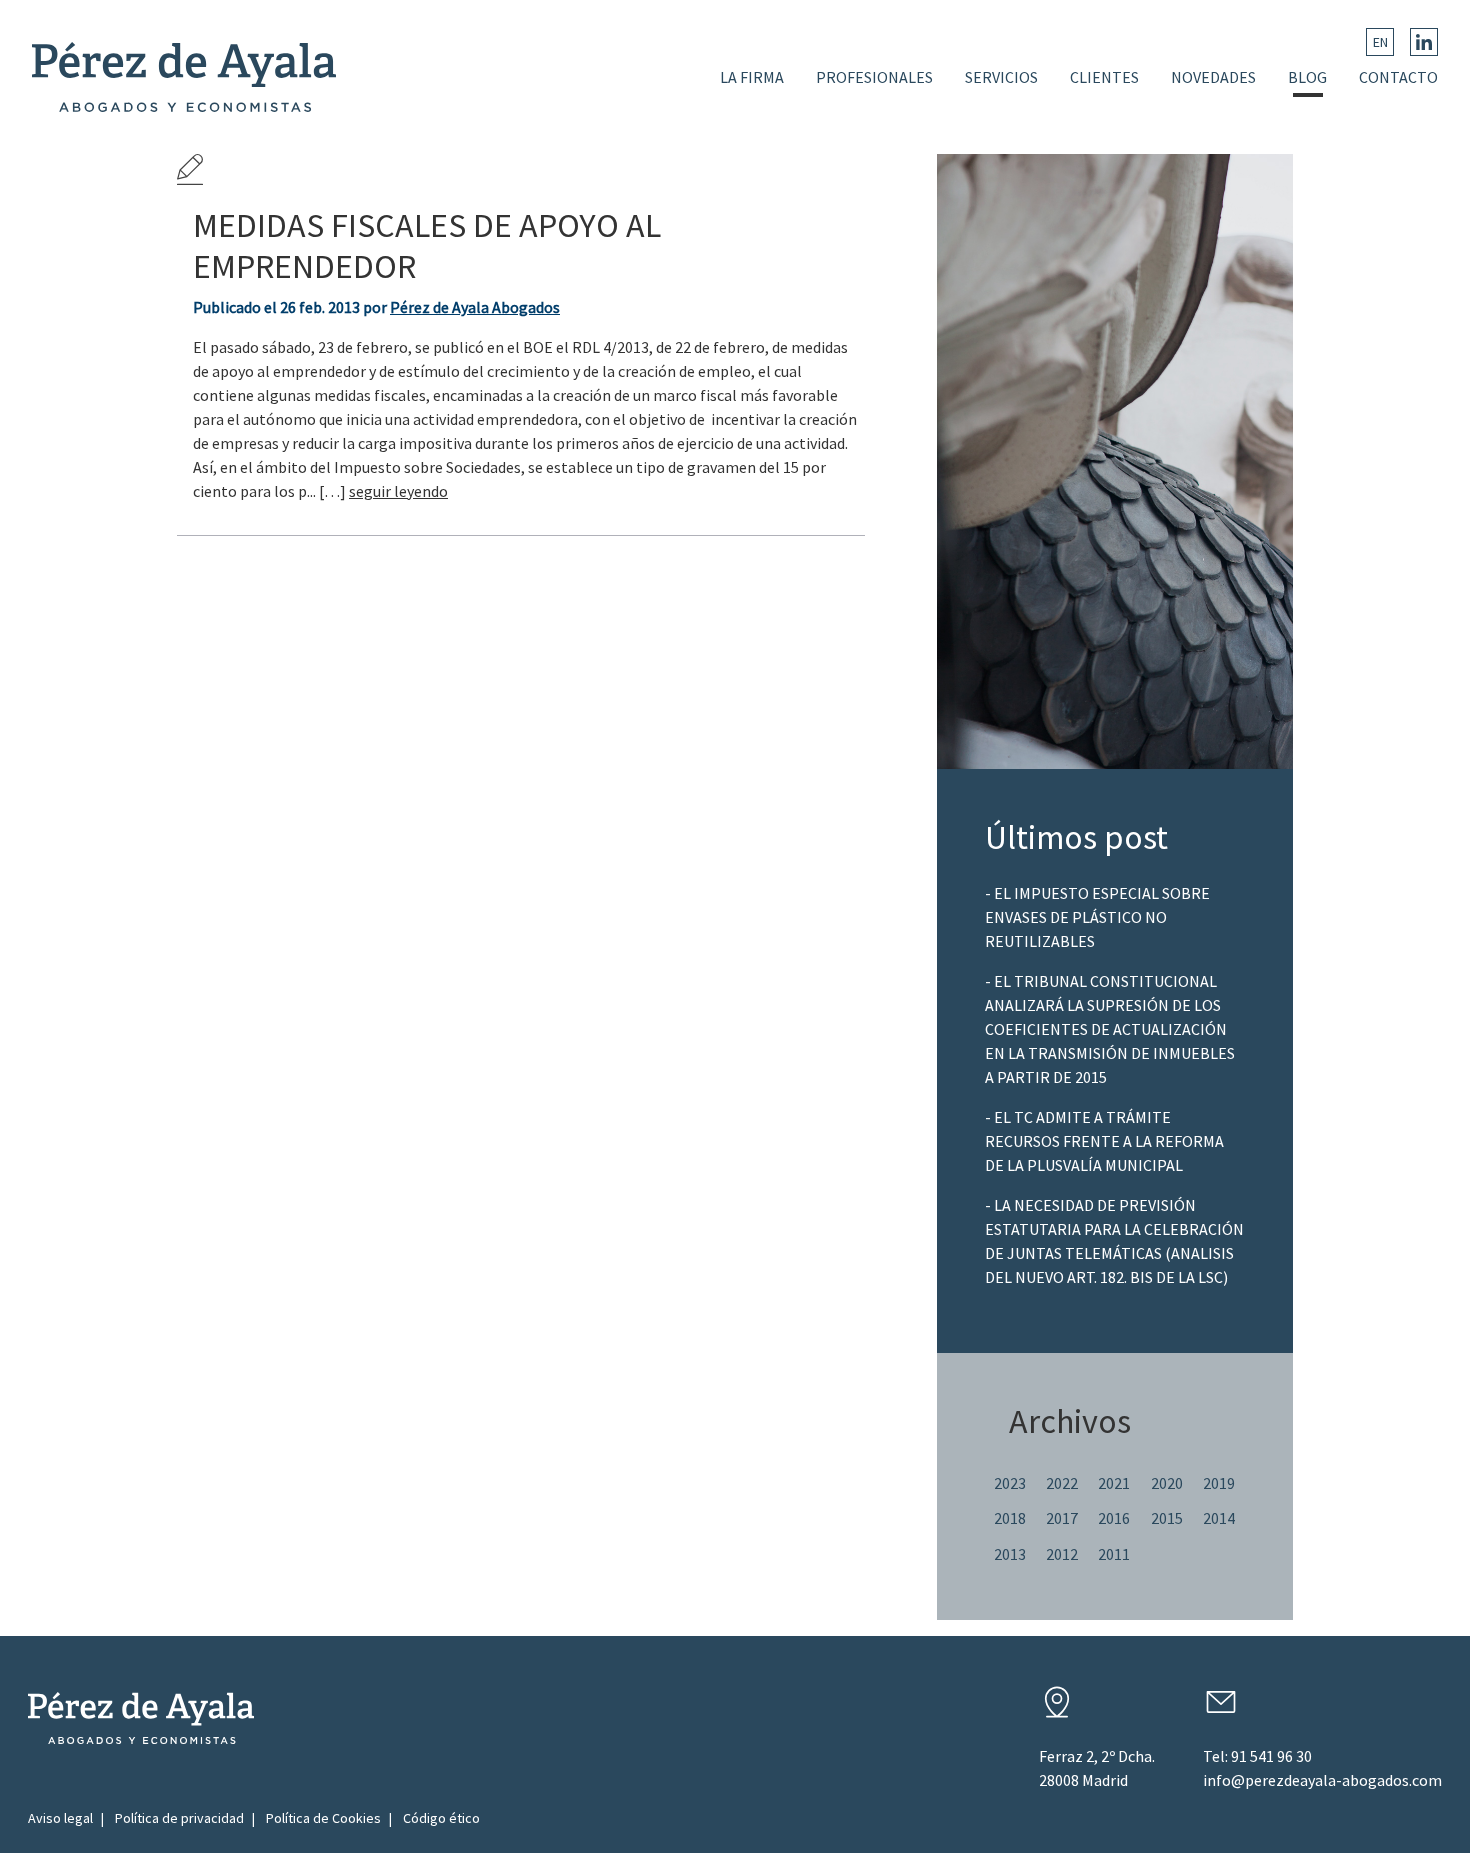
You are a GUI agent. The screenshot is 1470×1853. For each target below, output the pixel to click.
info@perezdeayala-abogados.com (1322, 1780)
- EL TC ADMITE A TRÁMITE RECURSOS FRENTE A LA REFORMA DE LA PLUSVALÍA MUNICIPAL (1104, 1141)
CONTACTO (1398, 77)
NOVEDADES (1213, 77)
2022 (1062, 1483)
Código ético (441, 1818)
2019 (1219, 1483)
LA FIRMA (752, 77)
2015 (1167, 1518)
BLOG (1307, 77)
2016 (1114, 1518)
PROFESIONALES (874, 77)
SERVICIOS (1001, 77)
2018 (1010, 1518)
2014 (1219, 1518)
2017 (1062, 1518)
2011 (1114, 1554)
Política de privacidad (179, 1818)
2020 (1167, 1483)
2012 (1062, 1554)
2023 (1010, 1483)
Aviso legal (60, 1818)
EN (1380, 42)
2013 (1010, 1554)
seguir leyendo (398, 491)
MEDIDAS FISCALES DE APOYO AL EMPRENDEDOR (427, 245)
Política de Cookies (323, 1818)
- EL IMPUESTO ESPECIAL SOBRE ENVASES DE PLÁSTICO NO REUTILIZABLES (1097, 917)
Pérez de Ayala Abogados (475, 307)
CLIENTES (1104, 77)
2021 (1114, 1483)
